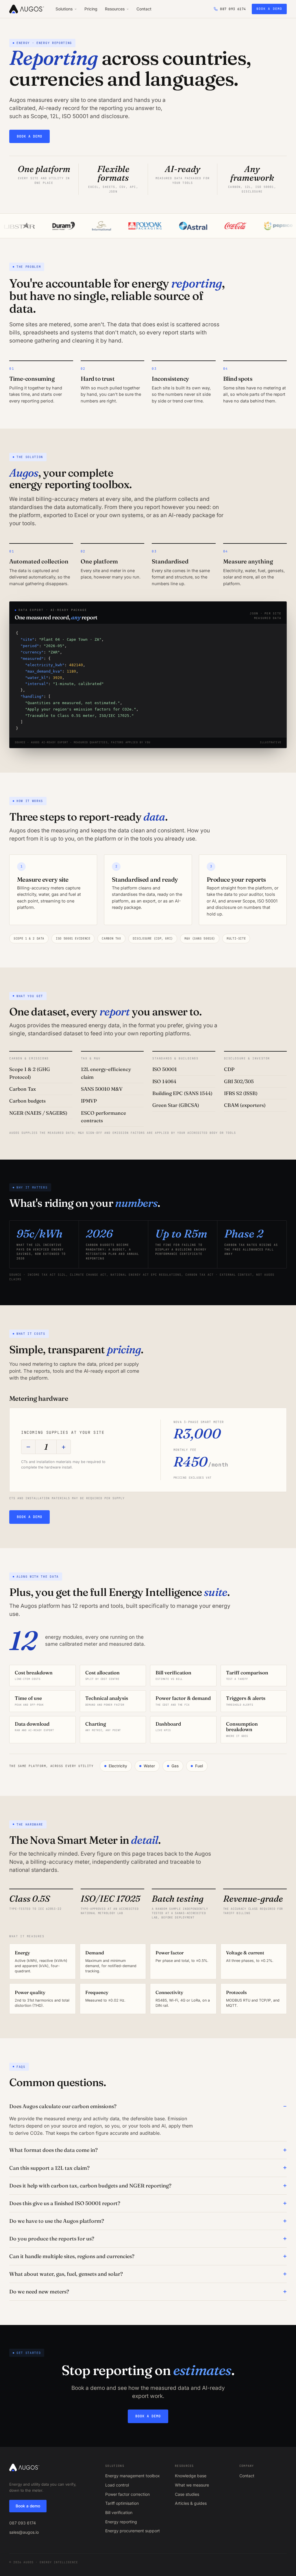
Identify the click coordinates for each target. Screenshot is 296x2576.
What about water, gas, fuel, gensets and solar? (66, 2274)
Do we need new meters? (39, 2292)
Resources (115, 9)
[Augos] (27, 9)
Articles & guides (191, 2503)
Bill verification (119, 2512)
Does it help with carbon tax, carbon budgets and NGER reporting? (90, 2186)
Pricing (91, 9)
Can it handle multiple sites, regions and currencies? (72, 2256)
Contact (144, 9)
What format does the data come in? (53, 2150)
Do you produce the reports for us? (52, 2239)
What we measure (192, 2485)
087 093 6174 (23, 2523)
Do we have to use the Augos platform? (57, 2221)
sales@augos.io (24, 2532)
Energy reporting (121, 2522)
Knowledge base (191, 2476)
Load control (117, 2485)
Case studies (187, 2494)
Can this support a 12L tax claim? (49, 2168)
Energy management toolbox (133, 2476)
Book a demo (269, 9)
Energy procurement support (133, 2531)
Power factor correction (127, 2494)
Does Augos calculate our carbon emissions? (63, 2106)
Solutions (64, 9)
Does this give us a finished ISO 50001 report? (65, 2203)
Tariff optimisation (122, 2503)
